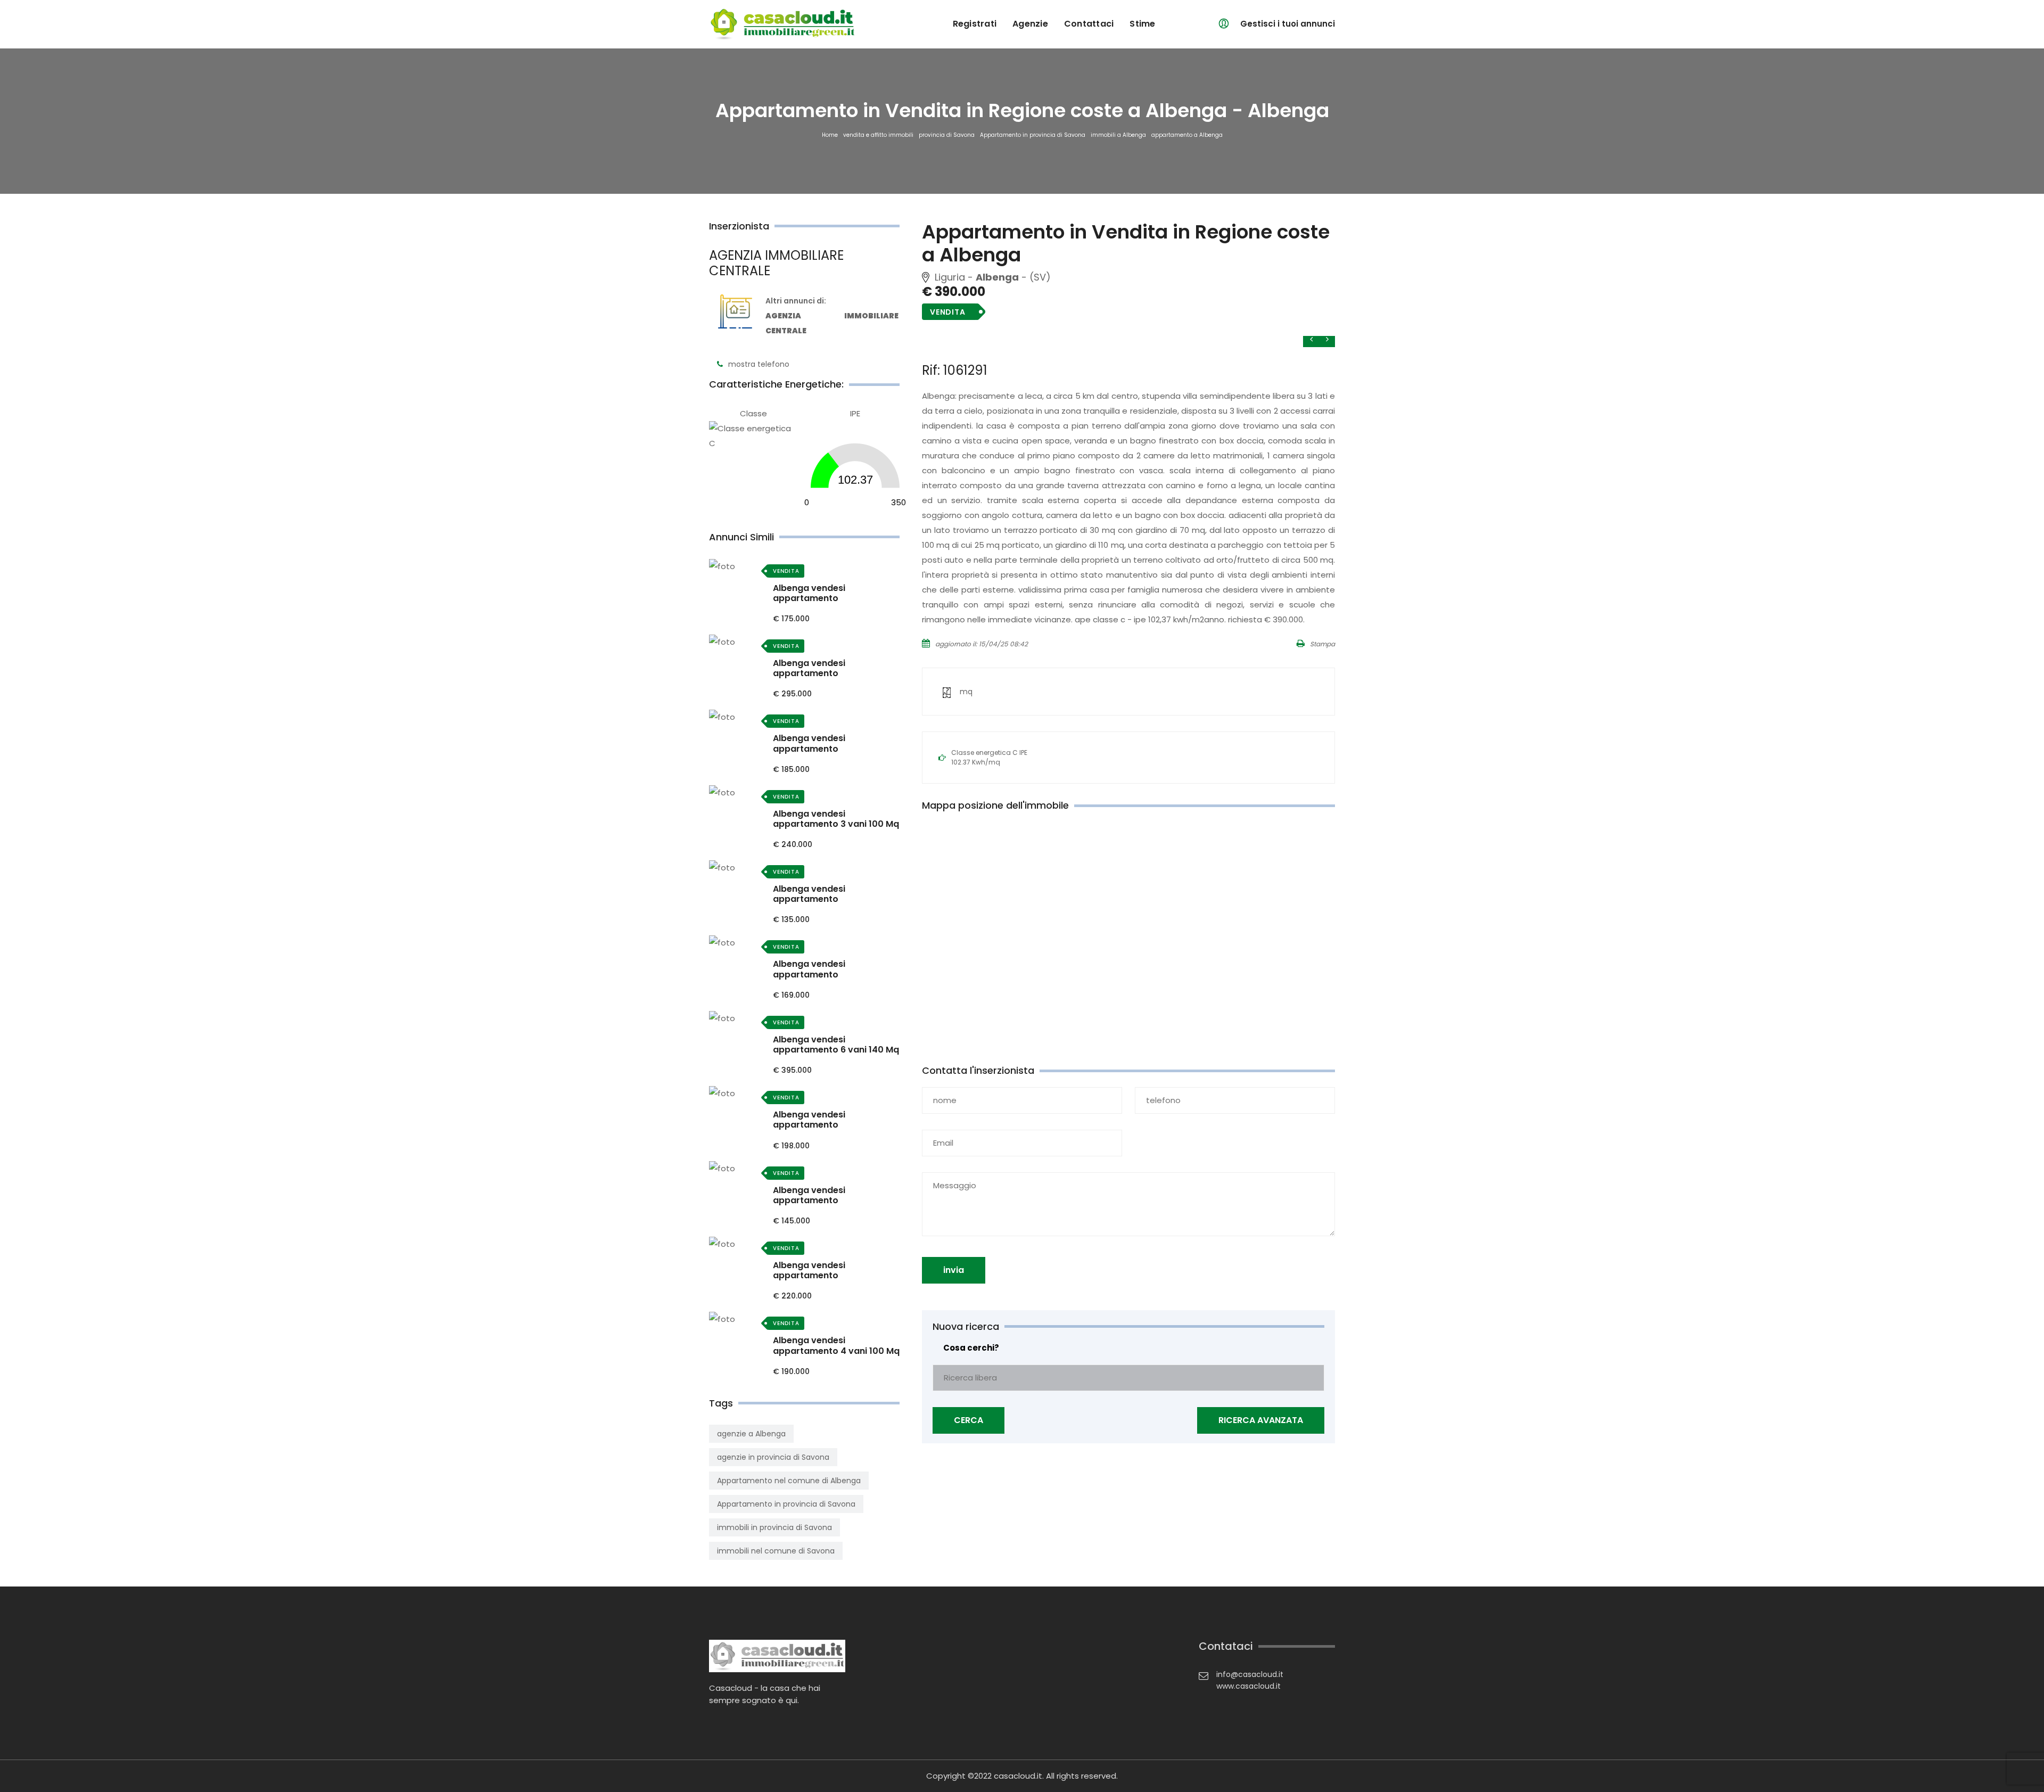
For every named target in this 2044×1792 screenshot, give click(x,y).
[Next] (1311, 339)
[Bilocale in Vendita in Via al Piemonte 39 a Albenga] (738, 868)
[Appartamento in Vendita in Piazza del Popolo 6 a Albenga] (738, 1244)
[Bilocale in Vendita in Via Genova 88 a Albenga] (738, 1169)
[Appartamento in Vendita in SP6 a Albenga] (738, 1093)
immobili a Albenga (1118, 135)
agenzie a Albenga (751, 1434)
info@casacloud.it (1250, 1674)
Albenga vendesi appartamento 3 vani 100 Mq (836, 819)
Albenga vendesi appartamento (809, 593)
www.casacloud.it (1248, 1686)
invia (954, 1270)
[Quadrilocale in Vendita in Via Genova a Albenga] (738, 717)
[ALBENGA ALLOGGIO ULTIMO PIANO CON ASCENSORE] (738, 1018)
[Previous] (1327, 339)
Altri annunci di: (832, 316)
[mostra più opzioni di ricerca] (1261, 1420)
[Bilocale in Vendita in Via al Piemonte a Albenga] (738, 943)
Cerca (969, 1420)
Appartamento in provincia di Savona (1033, 135)
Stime (1142, 24)
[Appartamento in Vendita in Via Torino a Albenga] (738, 642)
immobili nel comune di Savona (776, 1551)
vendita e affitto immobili (878, 135)
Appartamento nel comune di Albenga (789, 1481)
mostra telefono (759, 364)
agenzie (1030, 24)
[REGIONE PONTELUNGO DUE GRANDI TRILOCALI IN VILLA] (738, 792)
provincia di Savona (947, 135)
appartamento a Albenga (1187, 135)
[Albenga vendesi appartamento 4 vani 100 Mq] (738, 1319)
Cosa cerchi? (971, 1348)
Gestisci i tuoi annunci (1288, 24)
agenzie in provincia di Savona (773, 1457)
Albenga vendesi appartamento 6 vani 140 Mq (836, 1045)
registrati (975, 24)
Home (830, 135)
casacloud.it (1018, 1776)
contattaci (1089, 24)
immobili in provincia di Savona (774, 1527)
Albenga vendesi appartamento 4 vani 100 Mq (836, 1345)
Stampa (1322, 644)
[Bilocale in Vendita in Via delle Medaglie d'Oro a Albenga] (738, 567)
